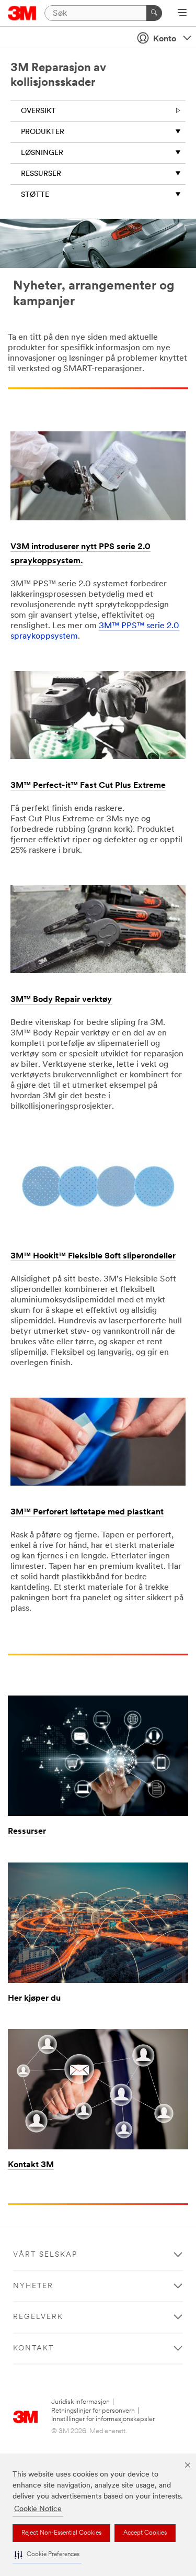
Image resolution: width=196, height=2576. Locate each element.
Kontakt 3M (31, 2165)
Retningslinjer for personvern (93, 2411)
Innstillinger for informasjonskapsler (103, 2419)
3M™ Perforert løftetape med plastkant (87, 1512)
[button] (47, 2555)
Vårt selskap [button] (45, 2255)
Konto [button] (165, 39)
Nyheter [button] (33, 2286)
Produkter (43, 132)
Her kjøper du (34, 1999)
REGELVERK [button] (38, 2317)
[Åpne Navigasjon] (182, 14)
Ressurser (41, 174)
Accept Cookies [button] (145, 2533)
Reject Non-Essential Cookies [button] (61, 2533)
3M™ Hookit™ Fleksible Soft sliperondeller (93, 1256)
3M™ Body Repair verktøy (61, 1000)
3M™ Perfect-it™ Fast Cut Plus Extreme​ (88, 786)
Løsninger (42, 153)
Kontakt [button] (33, 2349)
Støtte (35, 195)
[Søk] (154, 13)
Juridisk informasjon (80, 2402)
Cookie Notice (38, 2509)
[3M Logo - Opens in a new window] (22, 13)
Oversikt (38, 111)
